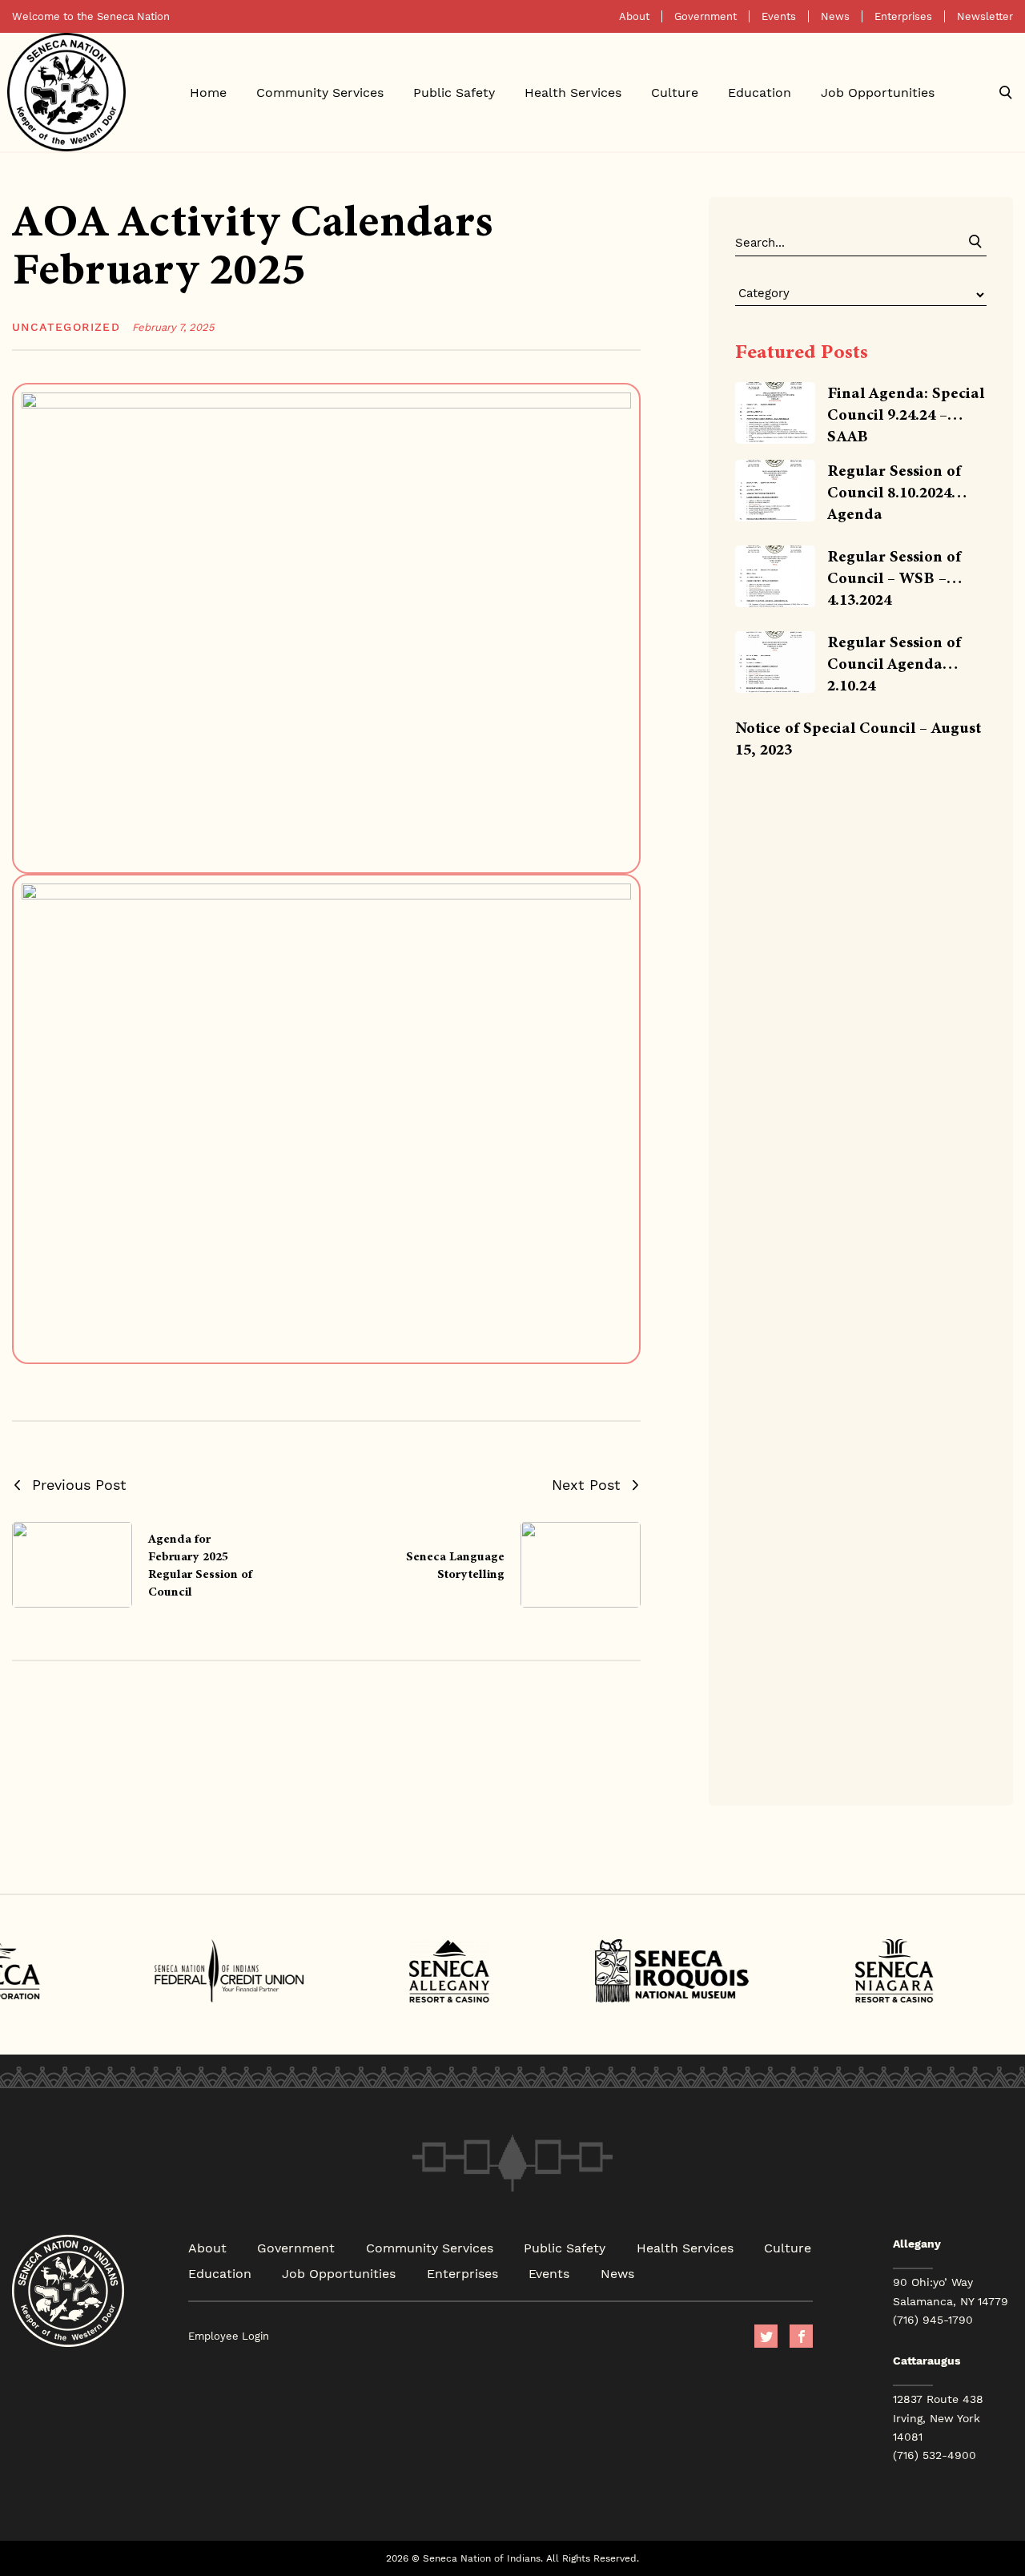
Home (208, 92)
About (634, 16)
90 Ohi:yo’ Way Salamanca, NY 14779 (951, 2291)
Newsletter (985, 16)
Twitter (766, 2336)
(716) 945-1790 (933, 2320)
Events (779, 16)
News (835, 16)
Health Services (573, 92)
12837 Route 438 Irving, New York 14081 (938, 2417)
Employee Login (229, 2336)
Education (760, 92)
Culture (675, 92)
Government (705, 16)
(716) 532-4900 (935, 2455)
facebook (801, 2336)
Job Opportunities (878, 92)
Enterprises (903, 16)
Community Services (320, 92)
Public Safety (454, 92)
